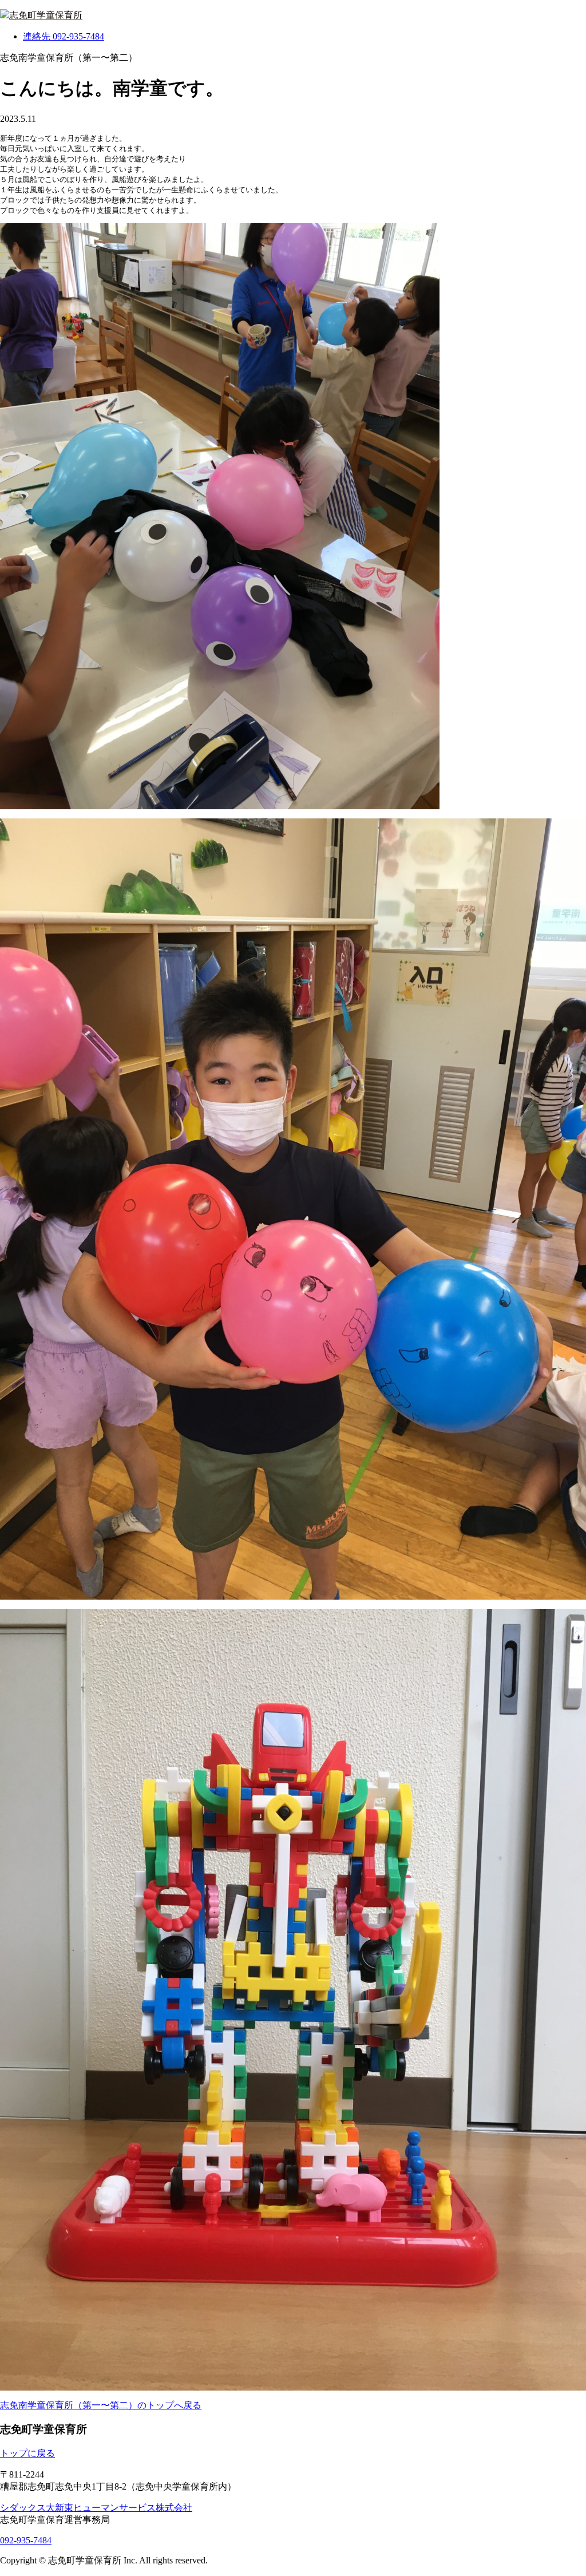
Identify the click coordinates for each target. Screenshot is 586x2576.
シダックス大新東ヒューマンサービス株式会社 (96, 2508)
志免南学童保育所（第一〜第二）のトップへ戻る (101, 2405)
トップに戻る (27, 2453)
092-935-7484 (26, 2540)
